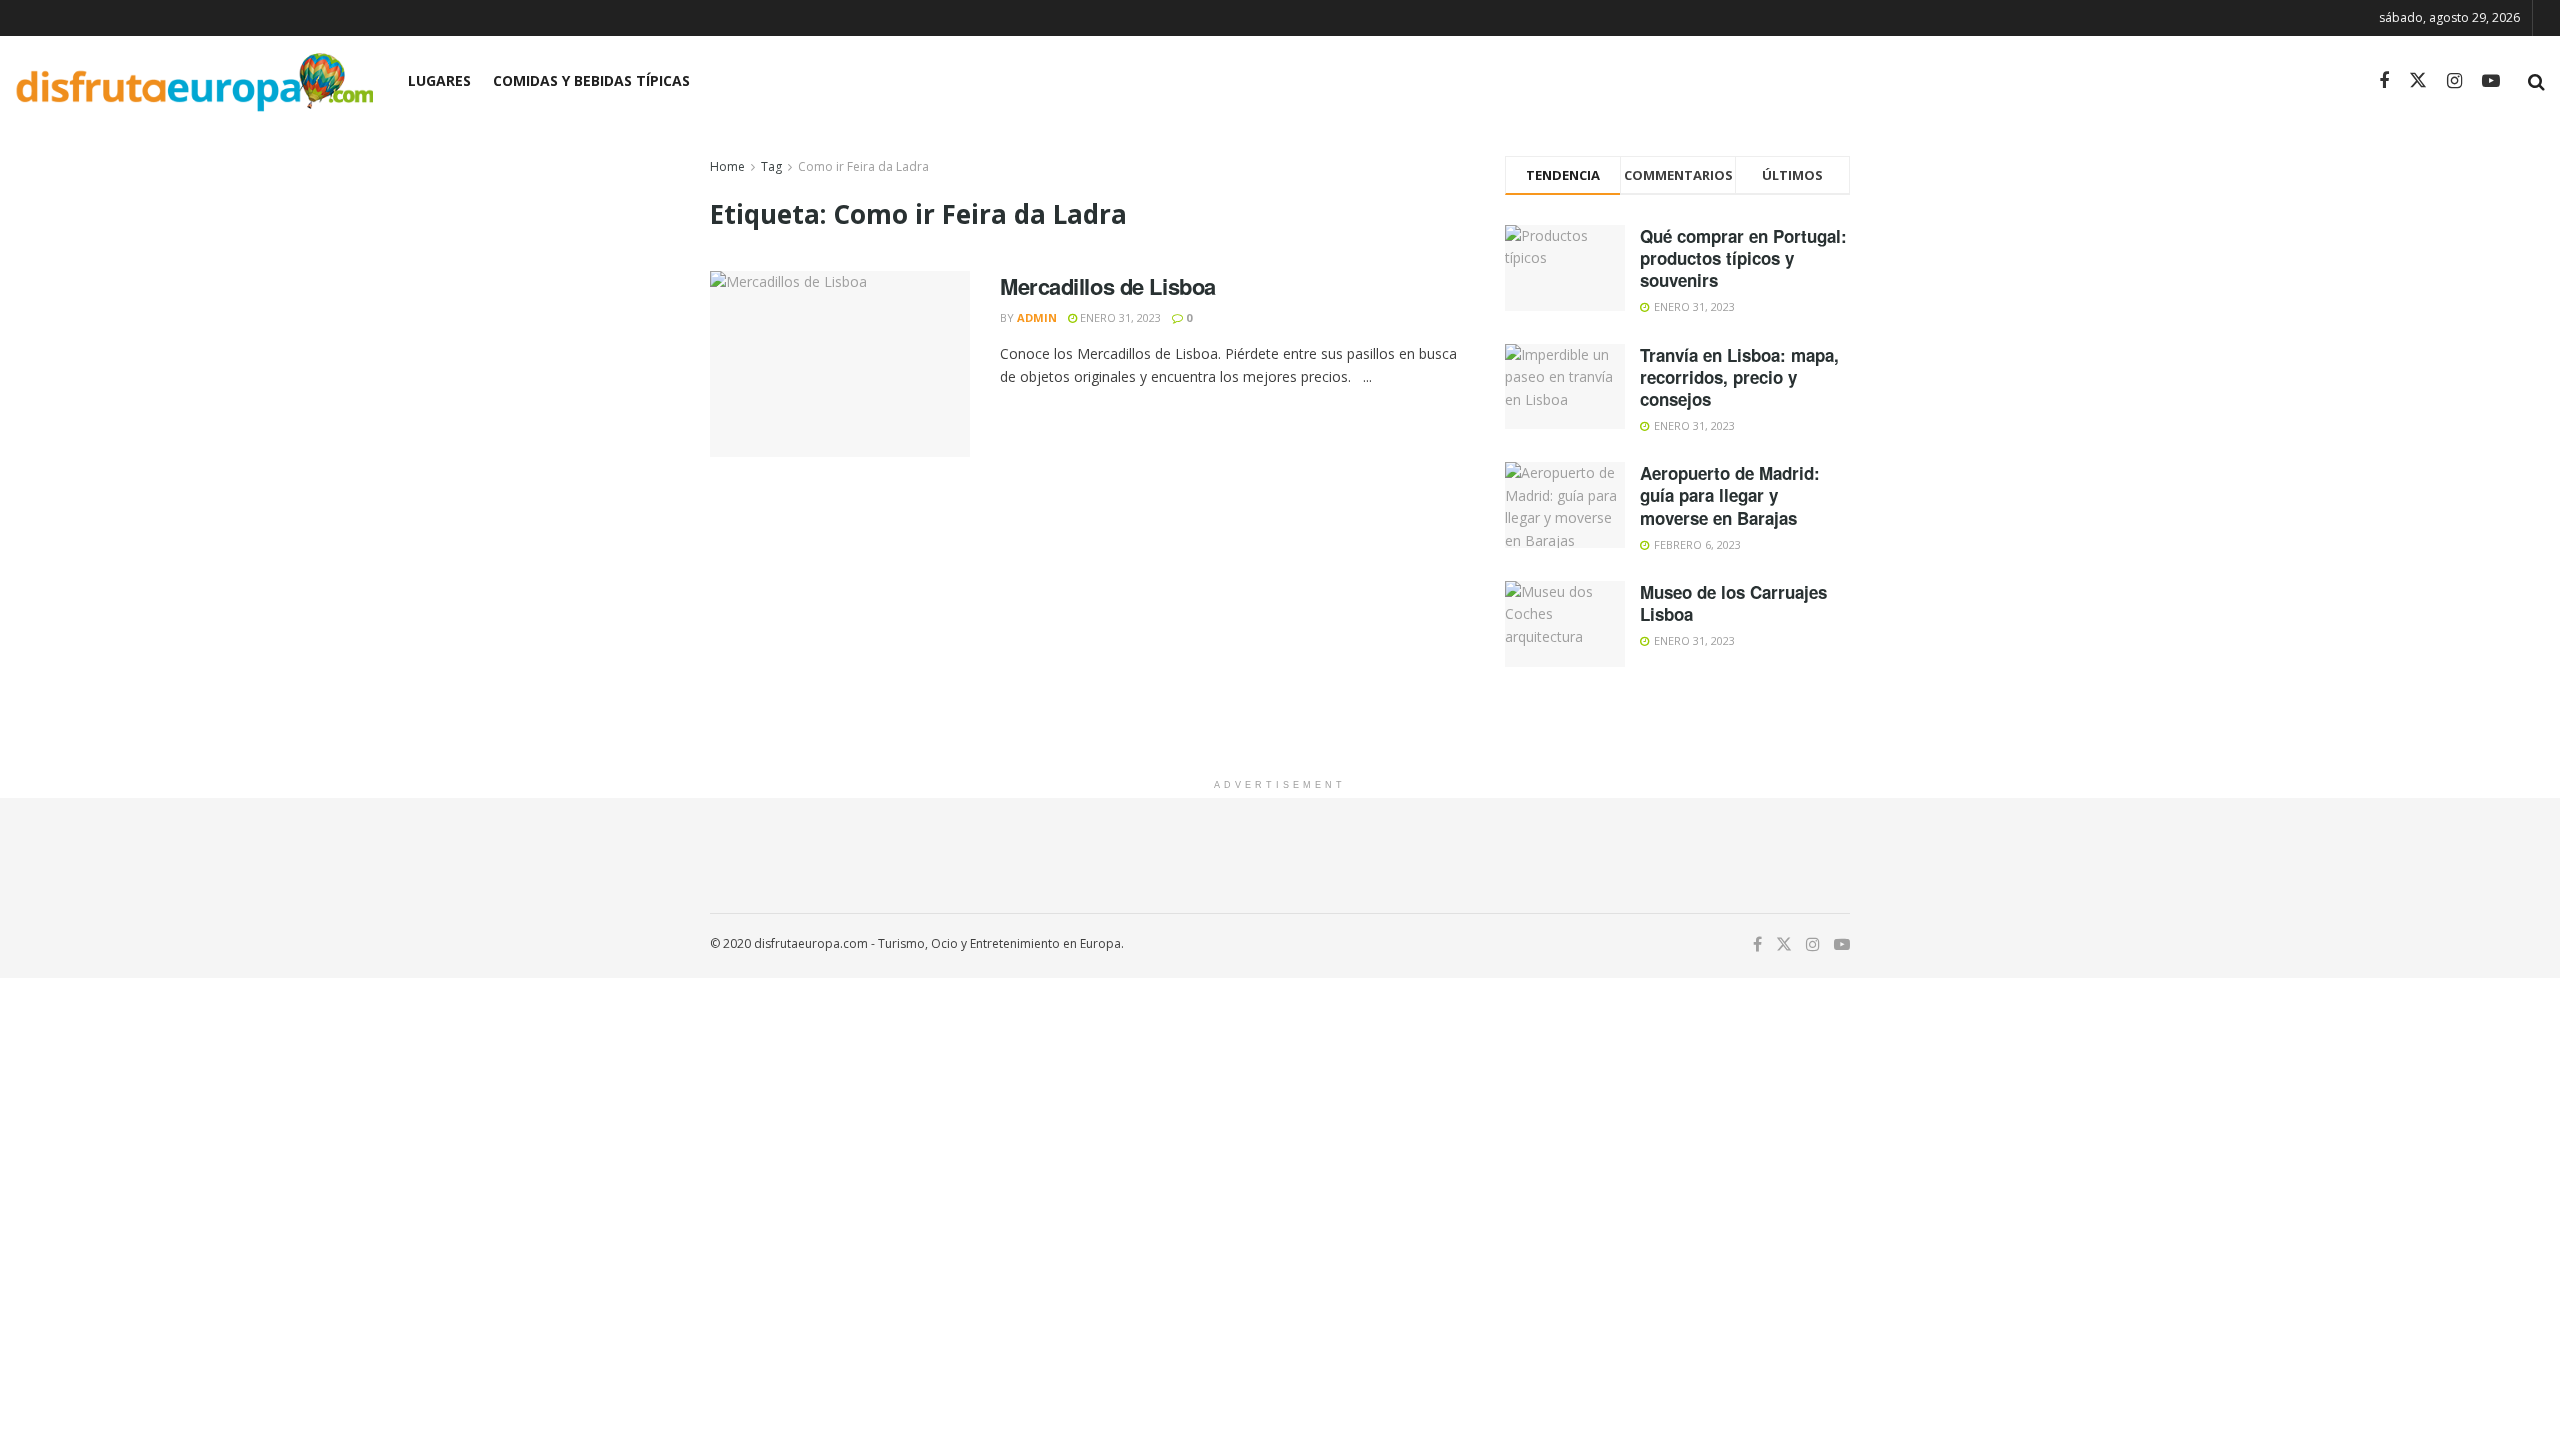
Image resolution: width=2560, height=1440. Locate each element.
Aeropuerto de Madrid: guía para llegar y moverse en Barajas (1730, 495)
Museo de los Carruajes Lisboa (1733, 603)
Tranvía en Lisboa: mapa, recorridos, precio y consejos (1739, 377)
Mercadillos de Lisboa (1108, 286)
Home (727, 166)
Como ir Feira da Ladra (863, 166)
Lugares (439, 80)
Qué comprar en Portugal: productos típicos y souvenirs (1743, 258)
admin (1037, 317)
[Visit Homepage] (194, 81)
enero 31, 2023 (1119, 317)
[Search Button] (2536, 81)
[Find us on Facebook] (2384, 81)
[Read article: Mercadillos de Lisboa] (840, 364)
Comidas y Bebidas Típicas (591, 80)
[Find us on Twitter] (2418, 81)
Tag (771, 166)
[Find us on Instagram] (2454, 81)
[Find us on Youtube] (2491, 81)
